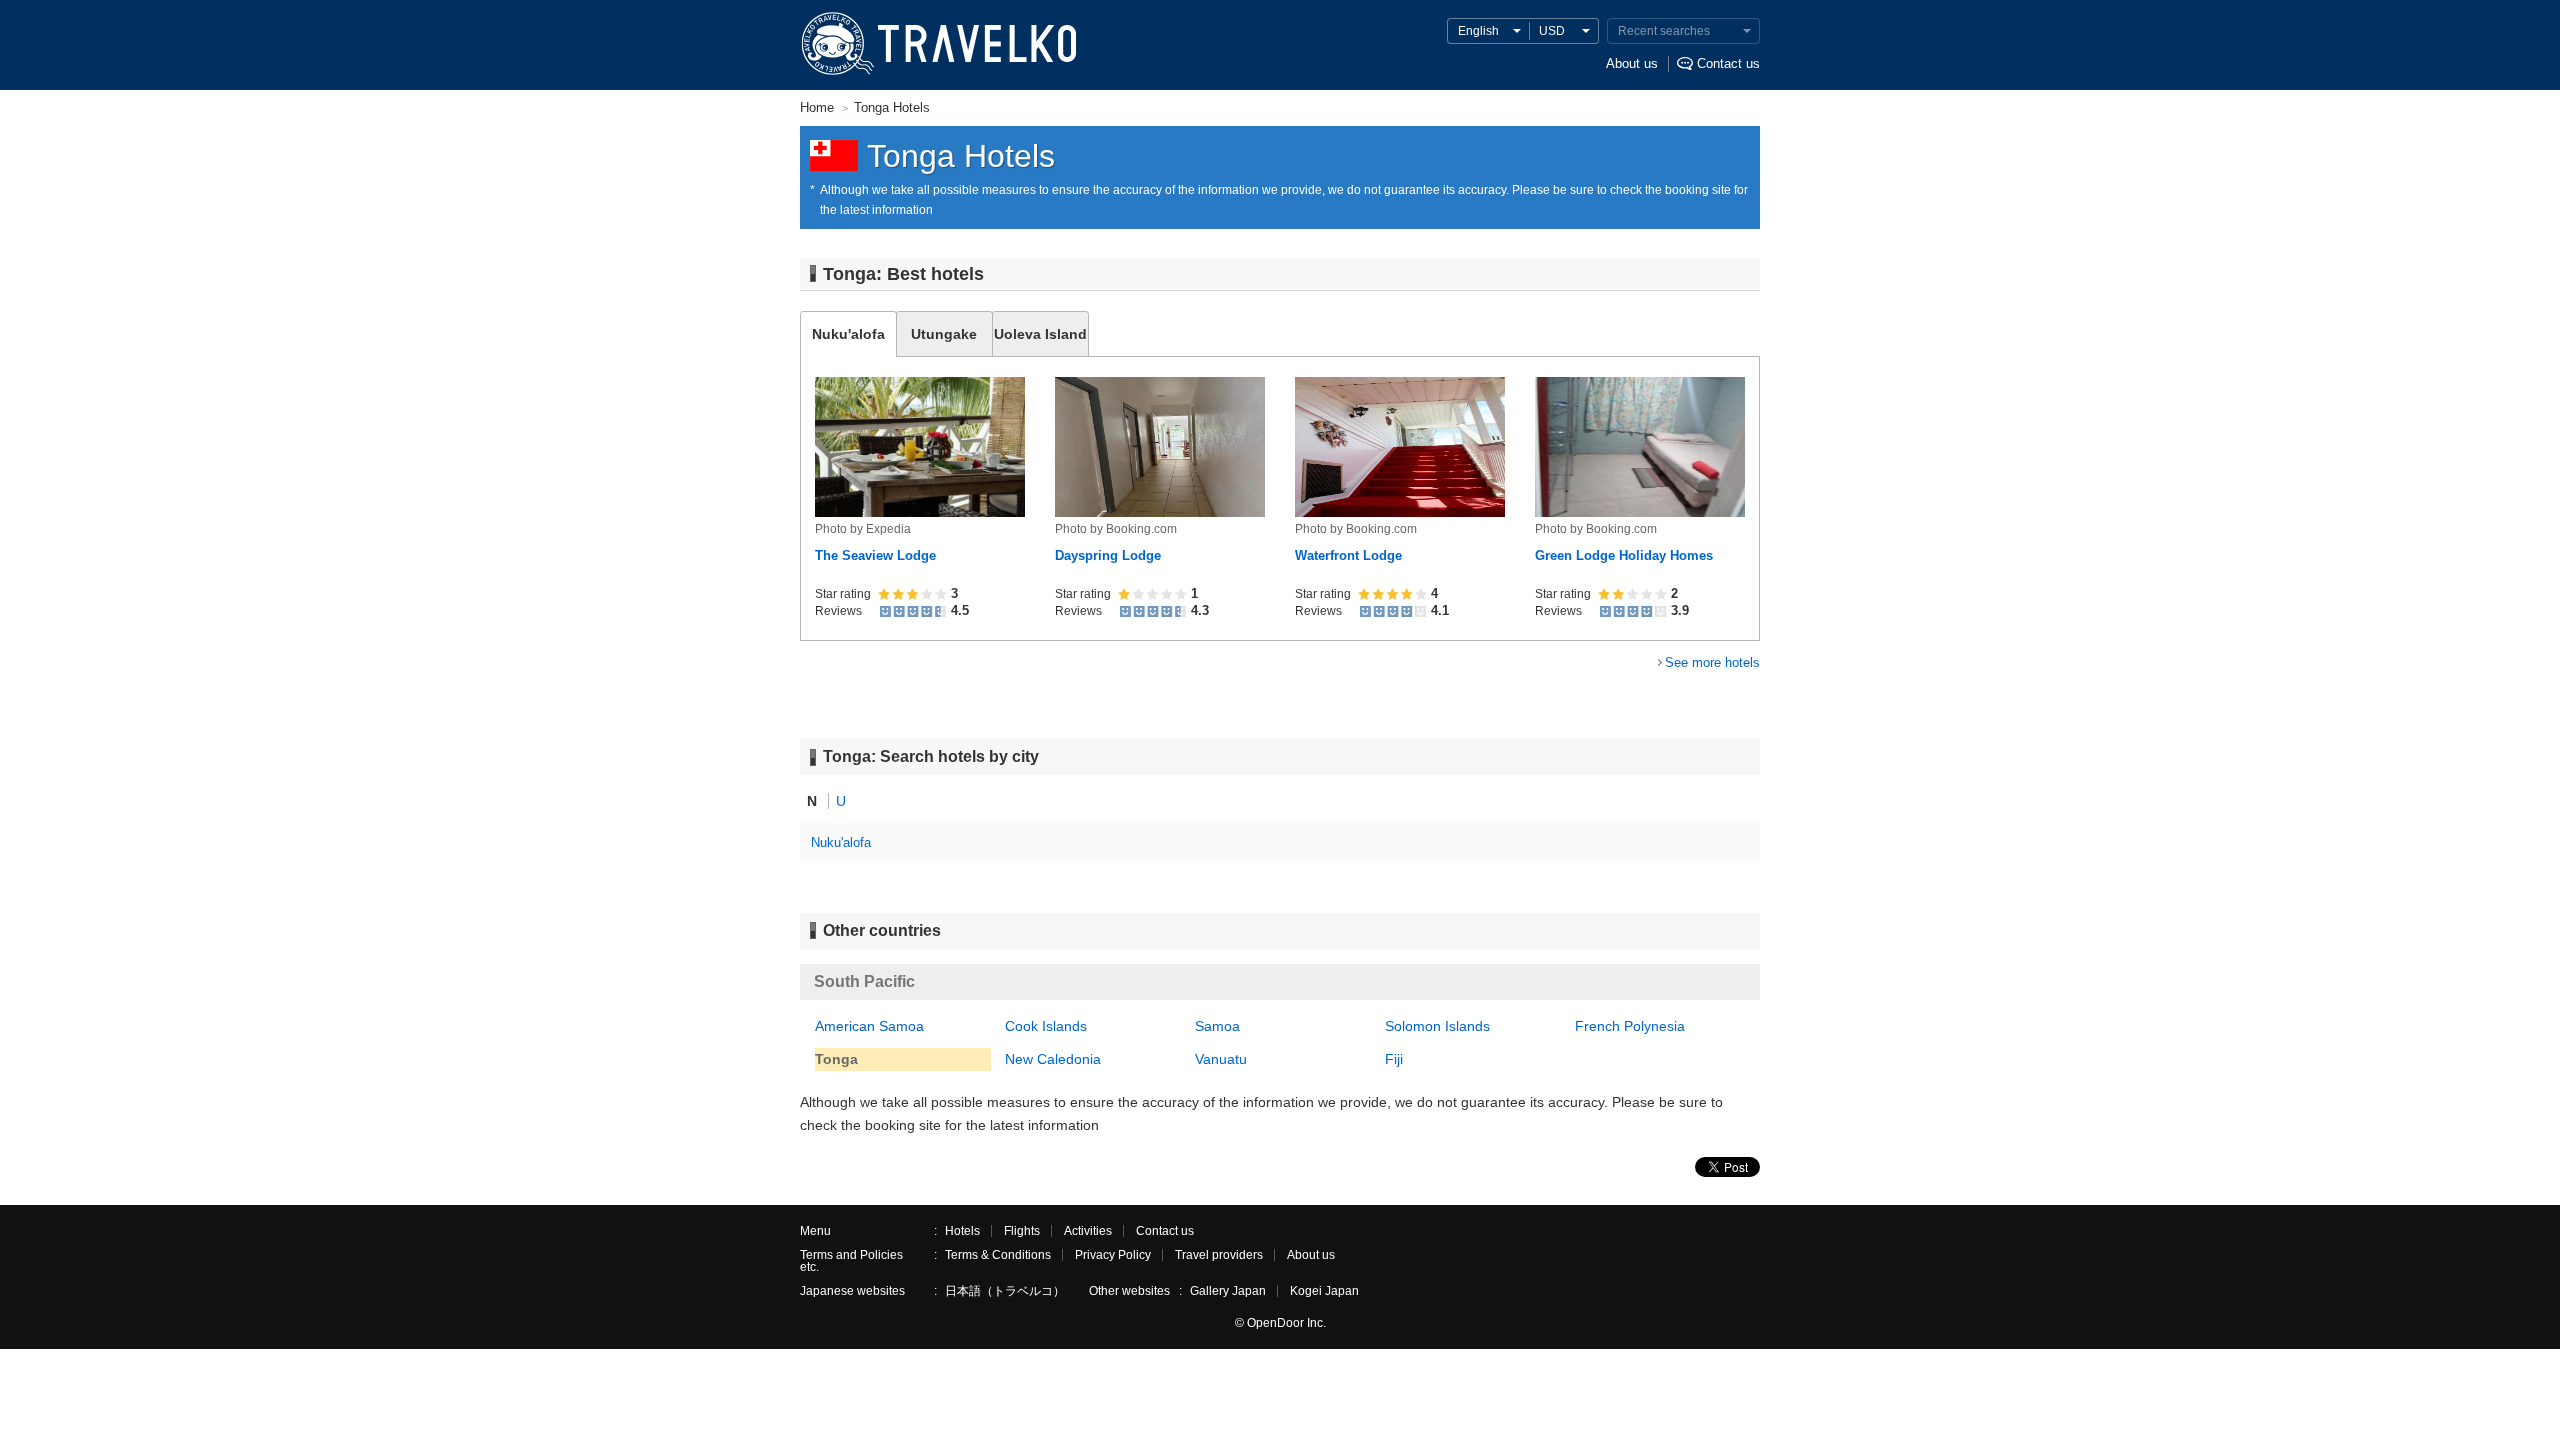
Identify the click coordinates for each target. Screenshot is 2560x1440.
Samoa (1217, 1026)
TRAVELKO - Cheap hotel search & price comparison (937, 45)
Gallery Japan (1228, 1291)
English (1478, 31)
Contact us (1728, 63)
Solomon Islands (1437, 1026)
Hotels (962, 1231)
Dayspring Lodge (1108, 555)
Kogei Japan (1324, 1291)
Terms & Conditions (998, 1255)
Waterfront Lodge (1348, 555)
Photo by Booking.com (1116, 529)
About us (1632, 63)
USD (1552, 31)
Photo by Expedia (863, 529)
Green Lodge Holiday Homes (1624, 555)
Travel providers (1219, 1255)
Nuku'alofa (841, 842)
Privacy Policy (1113, 1255)
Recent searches (1664, 31)
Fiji (1394, 1059)
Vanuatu (1221, 1059)
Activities (1088, 1231)
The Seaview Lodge (875, 555)
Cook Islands (1046, 1026)
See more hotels (1712, 662)
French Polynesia (1630, 1026)
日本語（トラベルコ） (1005, 1291)
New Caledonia (1053, 1059)
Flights (1022, 1231)
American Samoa (869, 1026)
